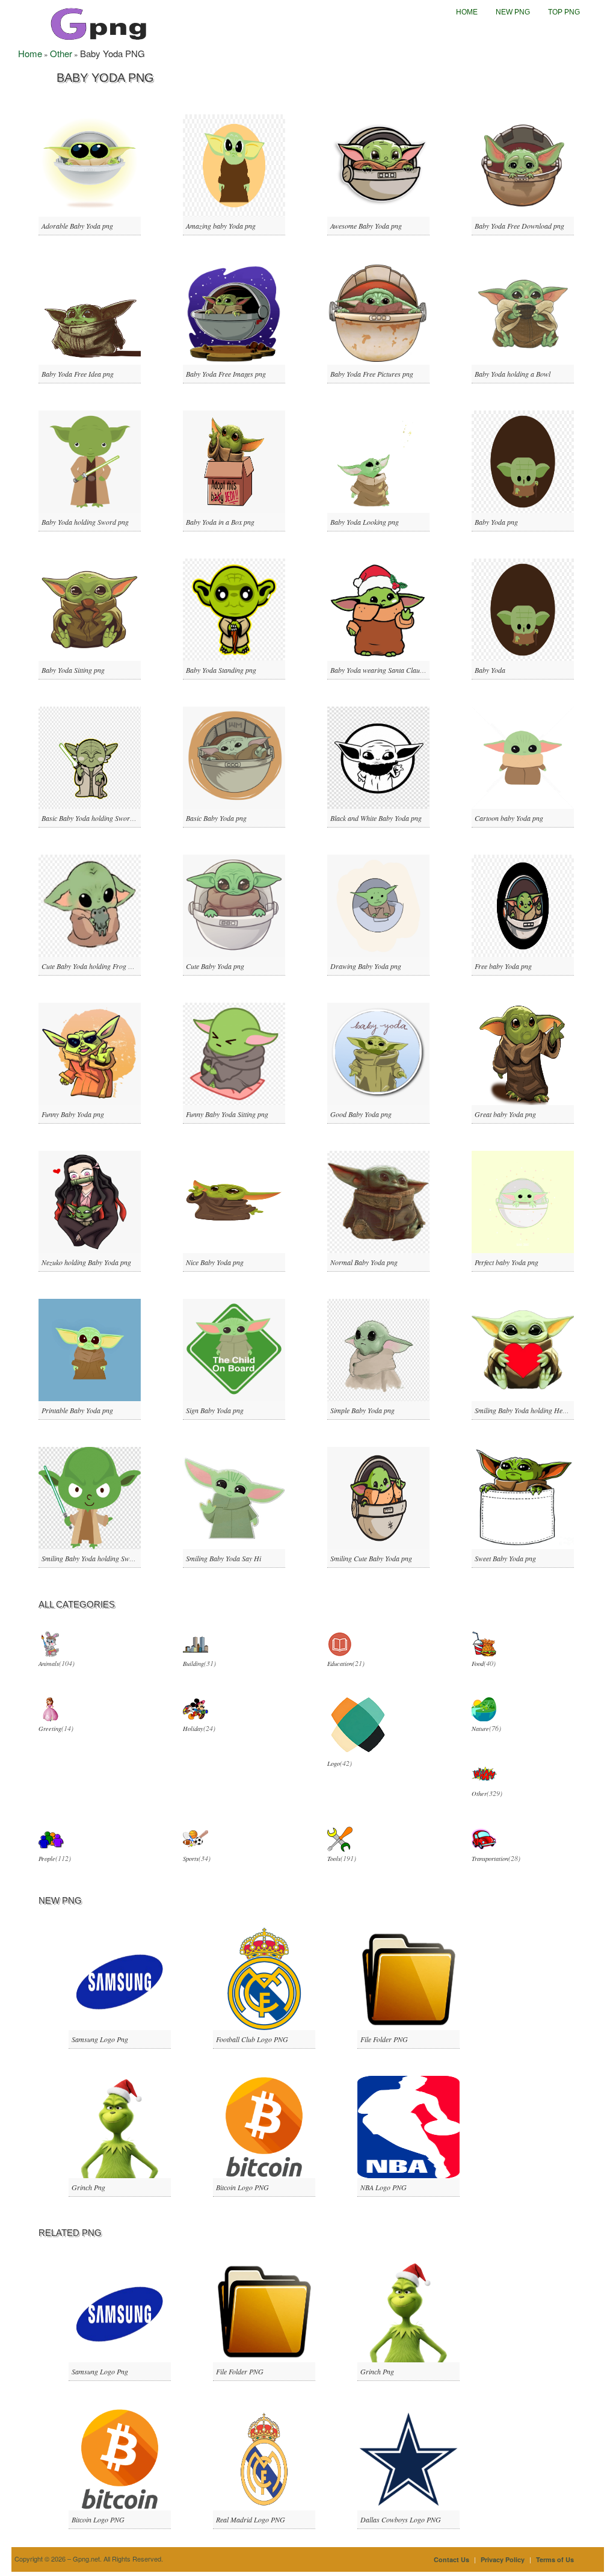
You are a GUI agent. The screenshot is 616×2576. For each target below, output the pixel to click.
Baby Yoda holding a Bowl (513, 374)
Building (193, 1664)
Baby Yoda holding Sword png (85, 522)
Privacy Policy (503, 2559)
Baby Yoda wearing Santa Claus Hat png (389, 670)
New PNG (513, 12)
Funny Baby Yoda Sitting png (227, 1114)
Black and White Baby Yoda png (376, 818)
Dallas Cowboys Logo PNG (401, 2519)
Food (478, 1664)
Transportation (490, 1859)
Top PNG (564, 12)
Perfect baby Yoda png (507, 1262)
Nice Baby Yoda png (215, 1262)
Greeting (50, 1729)
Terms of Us (555, 2559)
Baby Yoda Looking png (365, 522)
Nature (480, 1729)
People (47, 1859)
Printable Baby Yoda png (77, 1410)
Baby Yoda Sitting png (73, 670)
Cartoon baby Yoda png (509, 818)
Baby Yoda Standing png (221, 670)
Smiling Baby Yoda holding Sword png (97, 1558)
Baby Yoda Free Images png (226, 374)
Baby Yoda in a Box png (220, 522)
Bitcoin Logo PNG (242, 2187)
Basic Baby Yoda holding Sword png (94, 818)
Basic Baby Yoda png (216, 818)
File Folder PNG (384, 2039)
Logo (334, 1763)
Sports (191, 1859)
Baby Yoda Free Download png (519, 226)
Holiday (193, 1729)
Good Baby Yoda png (361, 1114)
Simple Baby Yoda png (362, 1410)
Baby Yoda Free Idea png (78, 374)
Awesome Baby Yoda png (366, 226)
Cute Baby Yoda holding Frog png (90, 966)
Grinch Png (88, 2187)
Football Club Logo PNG (252, 2039)
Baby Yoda (490, 670)
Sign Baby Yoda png (215, 1410)
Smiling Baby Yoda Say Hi (223, 1558)
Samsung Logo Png (100, 2039)
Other (61, 53)
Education (340, 1664)
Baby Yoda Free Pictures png (372, 374)
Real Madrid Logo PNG (251, 2519)
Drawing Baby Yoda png (366, 966)
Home (467, 12)
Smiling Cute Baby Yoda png (371, 1558)
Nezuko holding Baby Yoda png (86, 1262)
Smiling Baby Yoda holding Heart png (529, 1410)
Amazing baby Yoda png (221, 226)
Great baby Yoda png (505, 1114)
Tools (334, 1859)
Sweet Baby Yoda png (505, 1558)
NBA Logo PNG (383, 2187)
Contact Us (451, 2559)
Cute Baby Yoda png (215, 966)
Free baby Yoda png (503, 966)
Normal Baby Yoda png (364, 1262)
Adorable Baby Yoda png (77, 226)
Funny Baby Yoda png (73, 1114)
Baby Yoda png (496, 522)
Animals (49, 1664)
